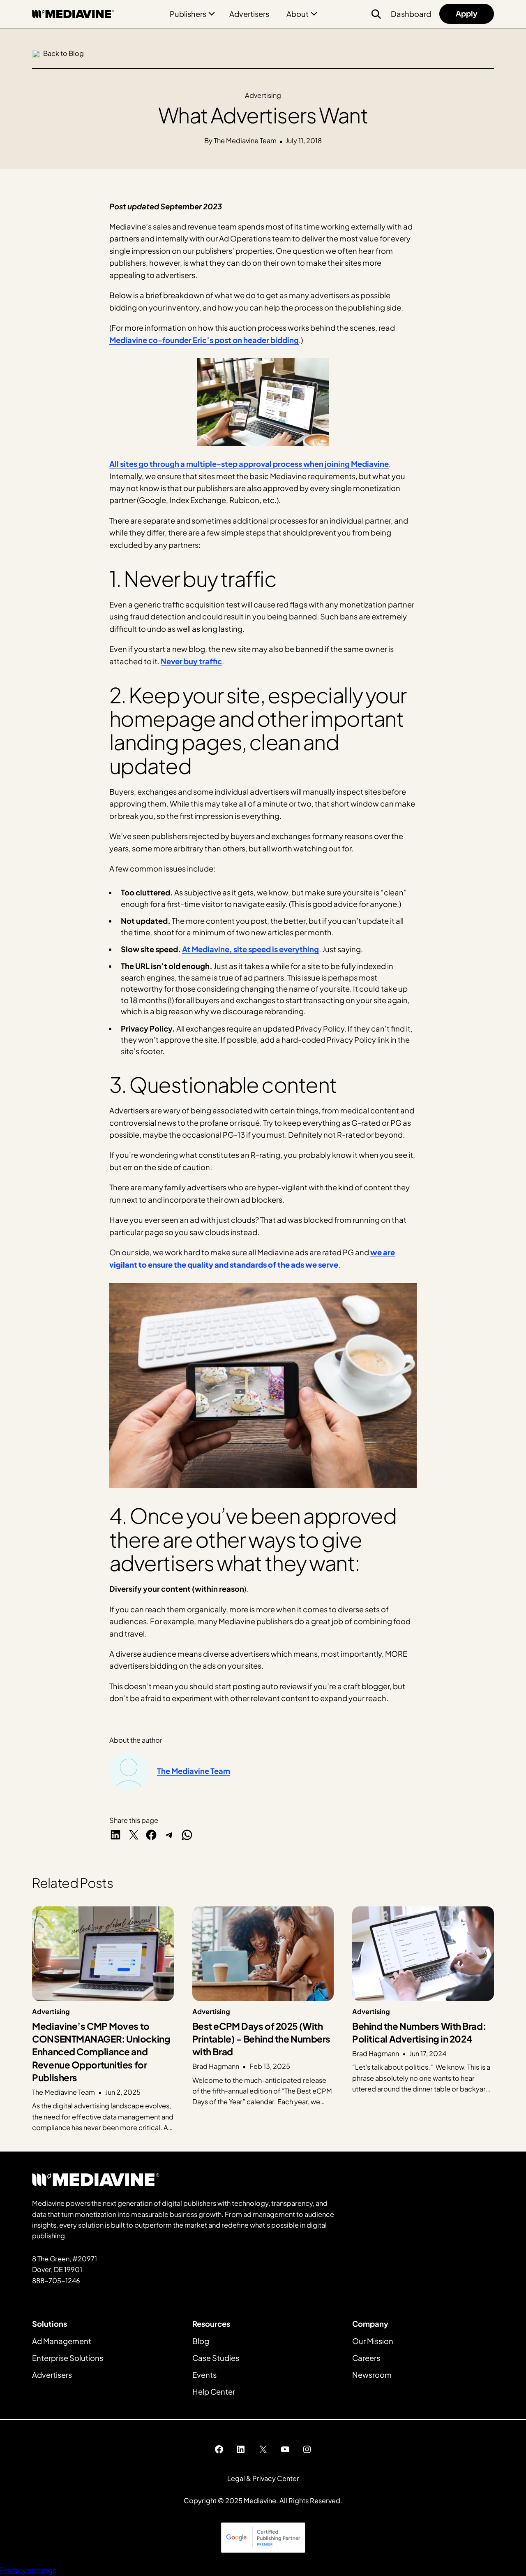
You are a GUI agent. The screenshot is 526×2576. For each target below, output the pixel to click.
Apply (467, 13)
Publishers (188, 14)
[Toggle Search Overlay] (376, 14)
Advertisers (249, 14)
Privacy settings (28, 2570)
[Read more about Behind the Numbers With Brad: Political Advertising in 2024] (423, 2020)
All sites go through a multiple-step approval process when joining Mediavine (249, 464)
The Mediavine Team (194, 1771)
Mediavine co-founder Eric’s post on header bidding (204, 340)
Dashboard (411, 14)
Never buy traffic (191, 661)
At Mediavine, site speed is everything (250, 949)
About (298, 14)
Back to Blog (63, 53)
